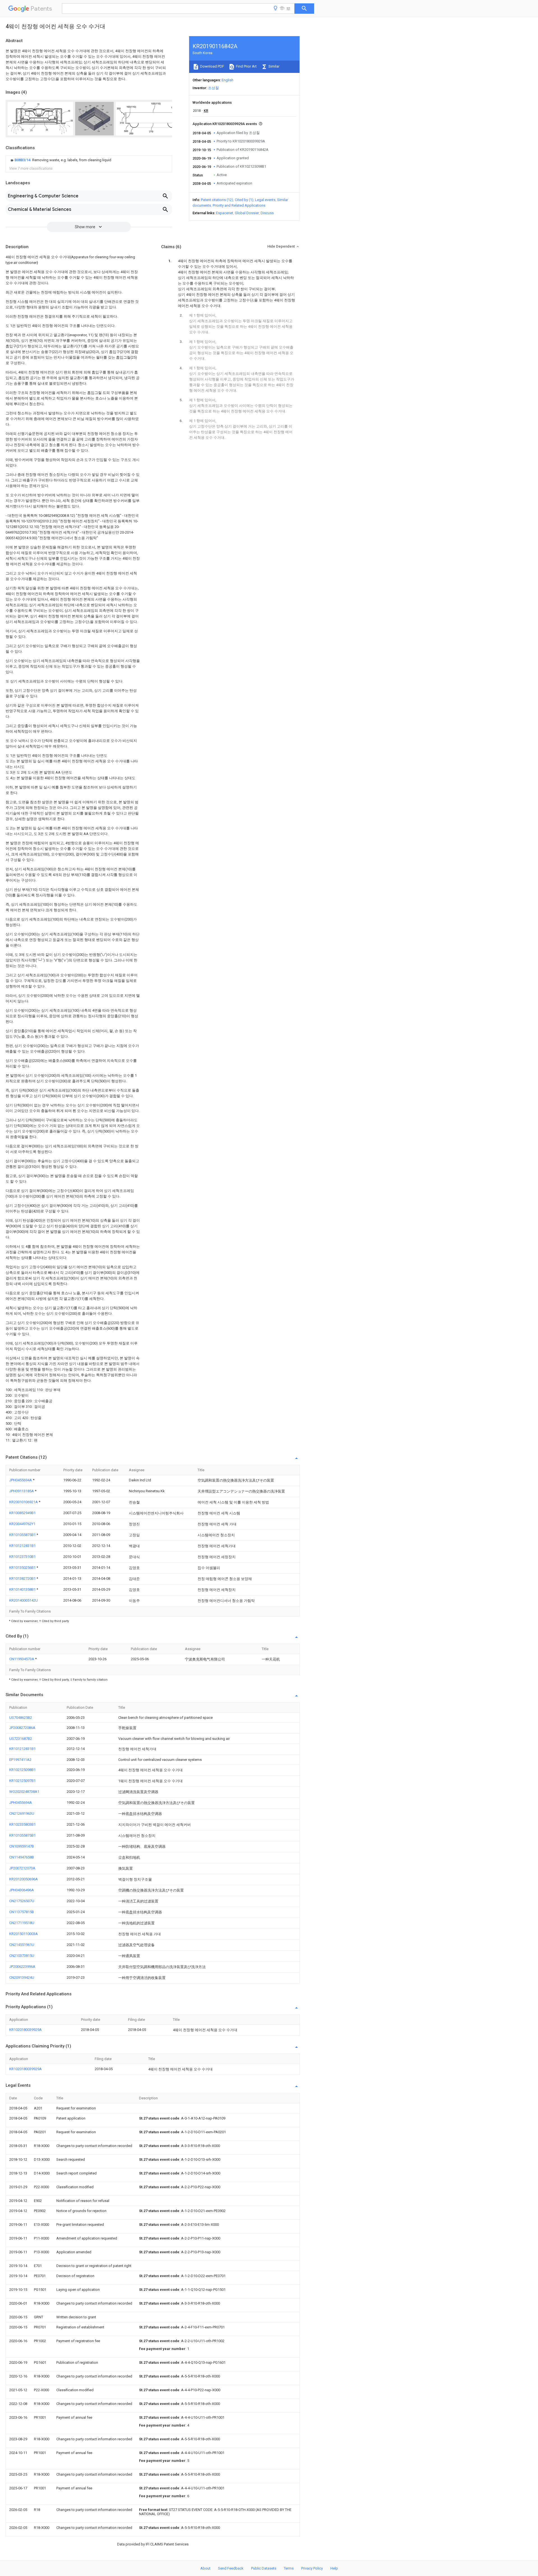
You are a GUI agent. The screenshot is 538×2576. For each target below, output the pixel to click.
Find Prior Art (246, 66)
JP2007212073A (22, 1868)
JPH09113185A (22, 1491)
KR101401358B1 (23, 1589)
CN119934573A (22, 1659)
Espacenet (225, 213)
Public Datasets (264, 2568)
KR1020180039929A (25, 2030)
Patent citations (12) (217, 200)
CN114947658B (22, 1857)
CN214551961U (22, 1945)
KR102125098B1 (22, 1770)
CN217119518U (22, 1923)
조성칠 (213, 88)
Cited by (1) (244, 200)
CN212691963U (22, 1813)
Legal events (265, 200)
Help (334, 2568)
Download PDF (212, 66)
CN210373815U (22, 1956)
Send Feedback (231, 2568)
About (205, 2568)
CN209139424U (22, 1977)
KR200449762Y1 (22, 1524)
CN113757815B (22, 1912)
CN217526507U (22, 1901)
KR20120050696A (24, 1879)
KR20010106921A (24, 1502)
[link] (60, 160)
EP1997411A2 (20, 1760)
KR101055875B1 (23, 1535)
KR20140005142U (24, 1600)
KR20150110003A (24, 1934)
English (228, 80)
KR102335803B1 (22, 1824)
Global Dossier (247, 213)
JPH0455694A (21, 1480)
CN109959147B (22, 1846)
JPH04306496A (22, 1890)
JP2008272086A (22, 1728)
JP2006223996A (22, 1967)
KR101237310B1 (22, 1557)
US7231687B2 (21, 1739)
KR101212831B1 (22, 1546)
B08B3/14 (23, 160)
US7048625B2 (21, 1718)
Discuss (267, 213)
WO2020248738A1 (24, 1792)
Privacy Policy (312, 2568)
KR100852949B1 (22, 1513)
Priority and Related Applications (239, 205)
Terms (289, 2568)
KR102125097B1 (22, 1781)
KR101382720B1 (23, 1578)
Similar (273, 66)
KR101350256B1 (23, 1568)
